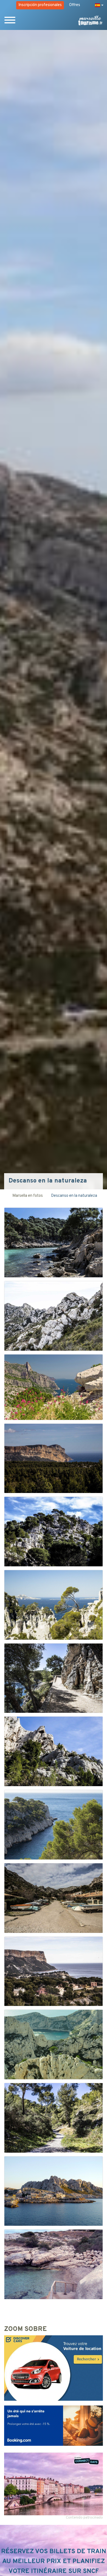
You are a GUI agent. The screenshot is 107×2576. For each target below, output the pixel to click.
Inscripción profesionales (40, 5)
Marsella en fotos (28, 1196)
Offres (75, 5)
